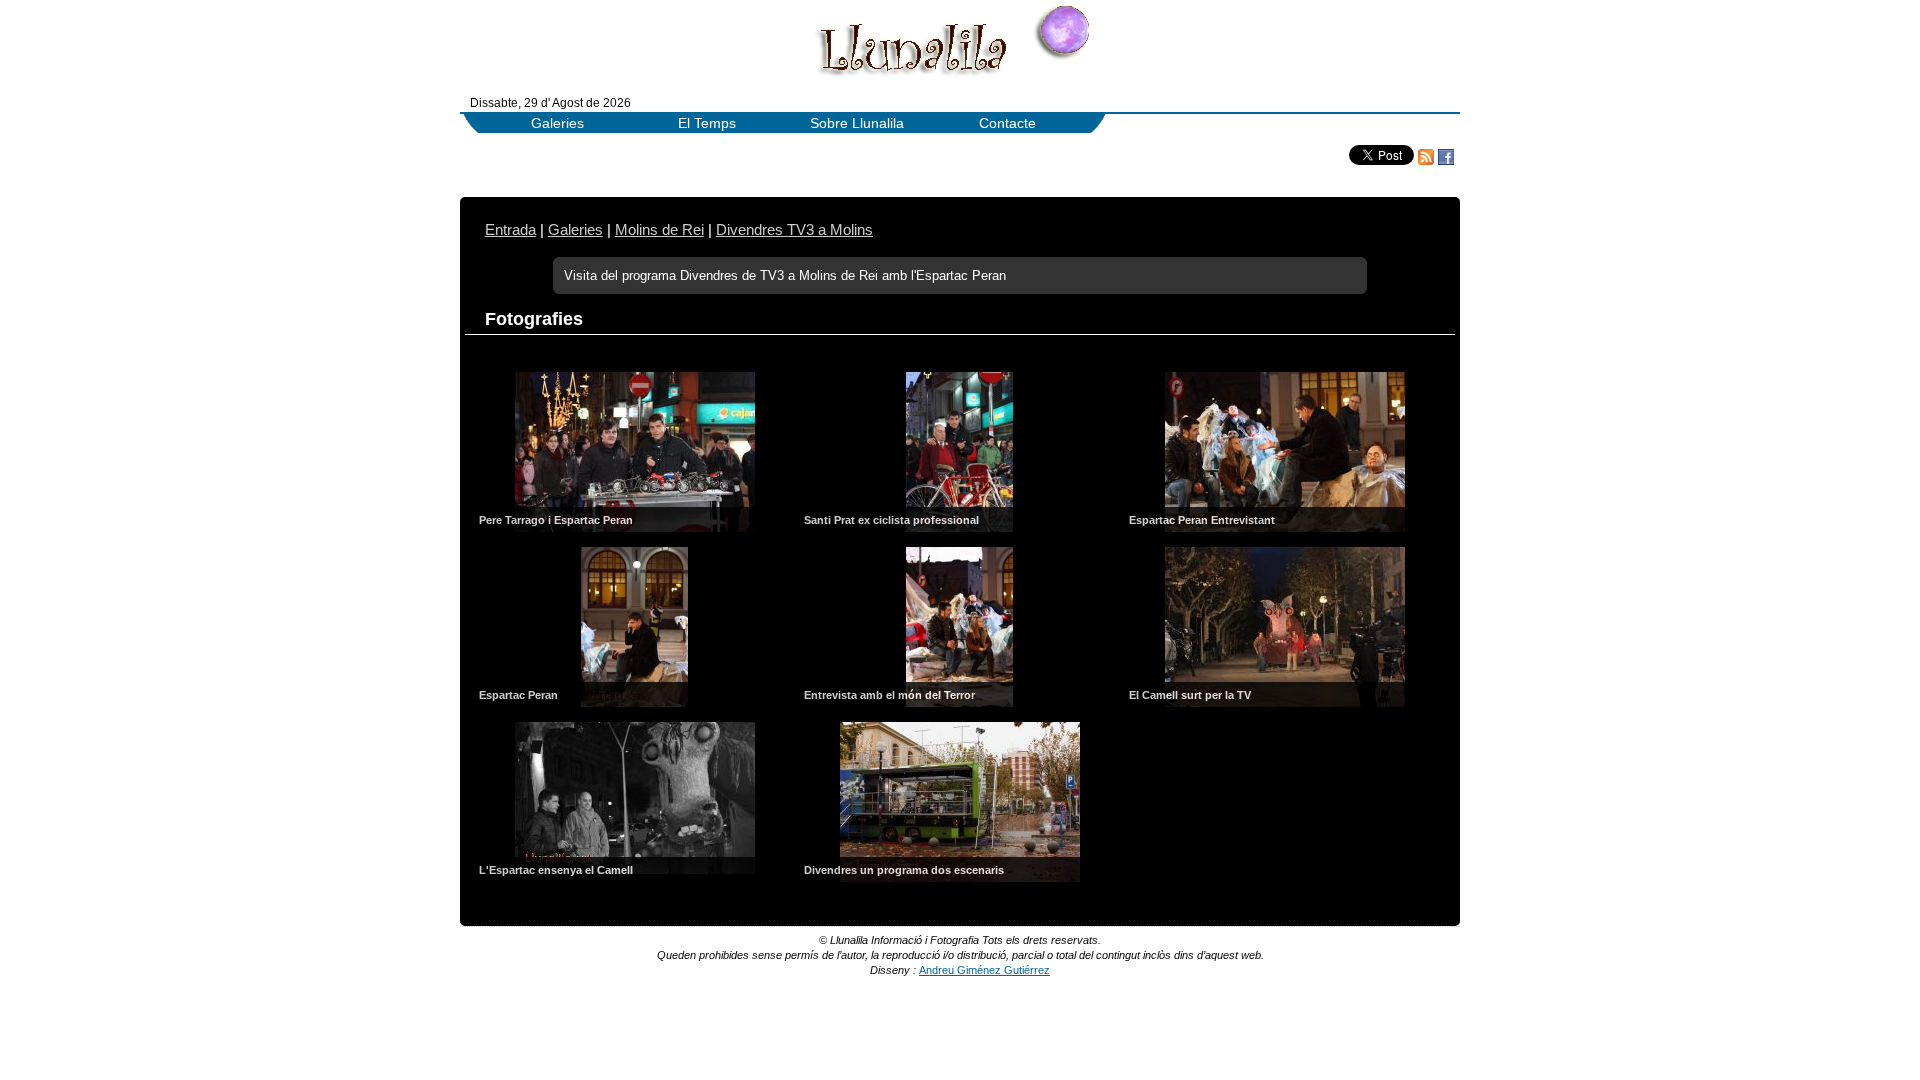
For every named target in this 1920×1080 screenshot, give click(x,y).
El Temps (707, 123)
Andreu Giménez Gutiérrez (984, 970)
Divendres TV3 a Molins (794, 230)
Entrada (510, 230)
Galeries (557, 123)
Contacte (1007, 123)
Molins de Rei (659, 230)
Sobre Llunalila (857, 123)
